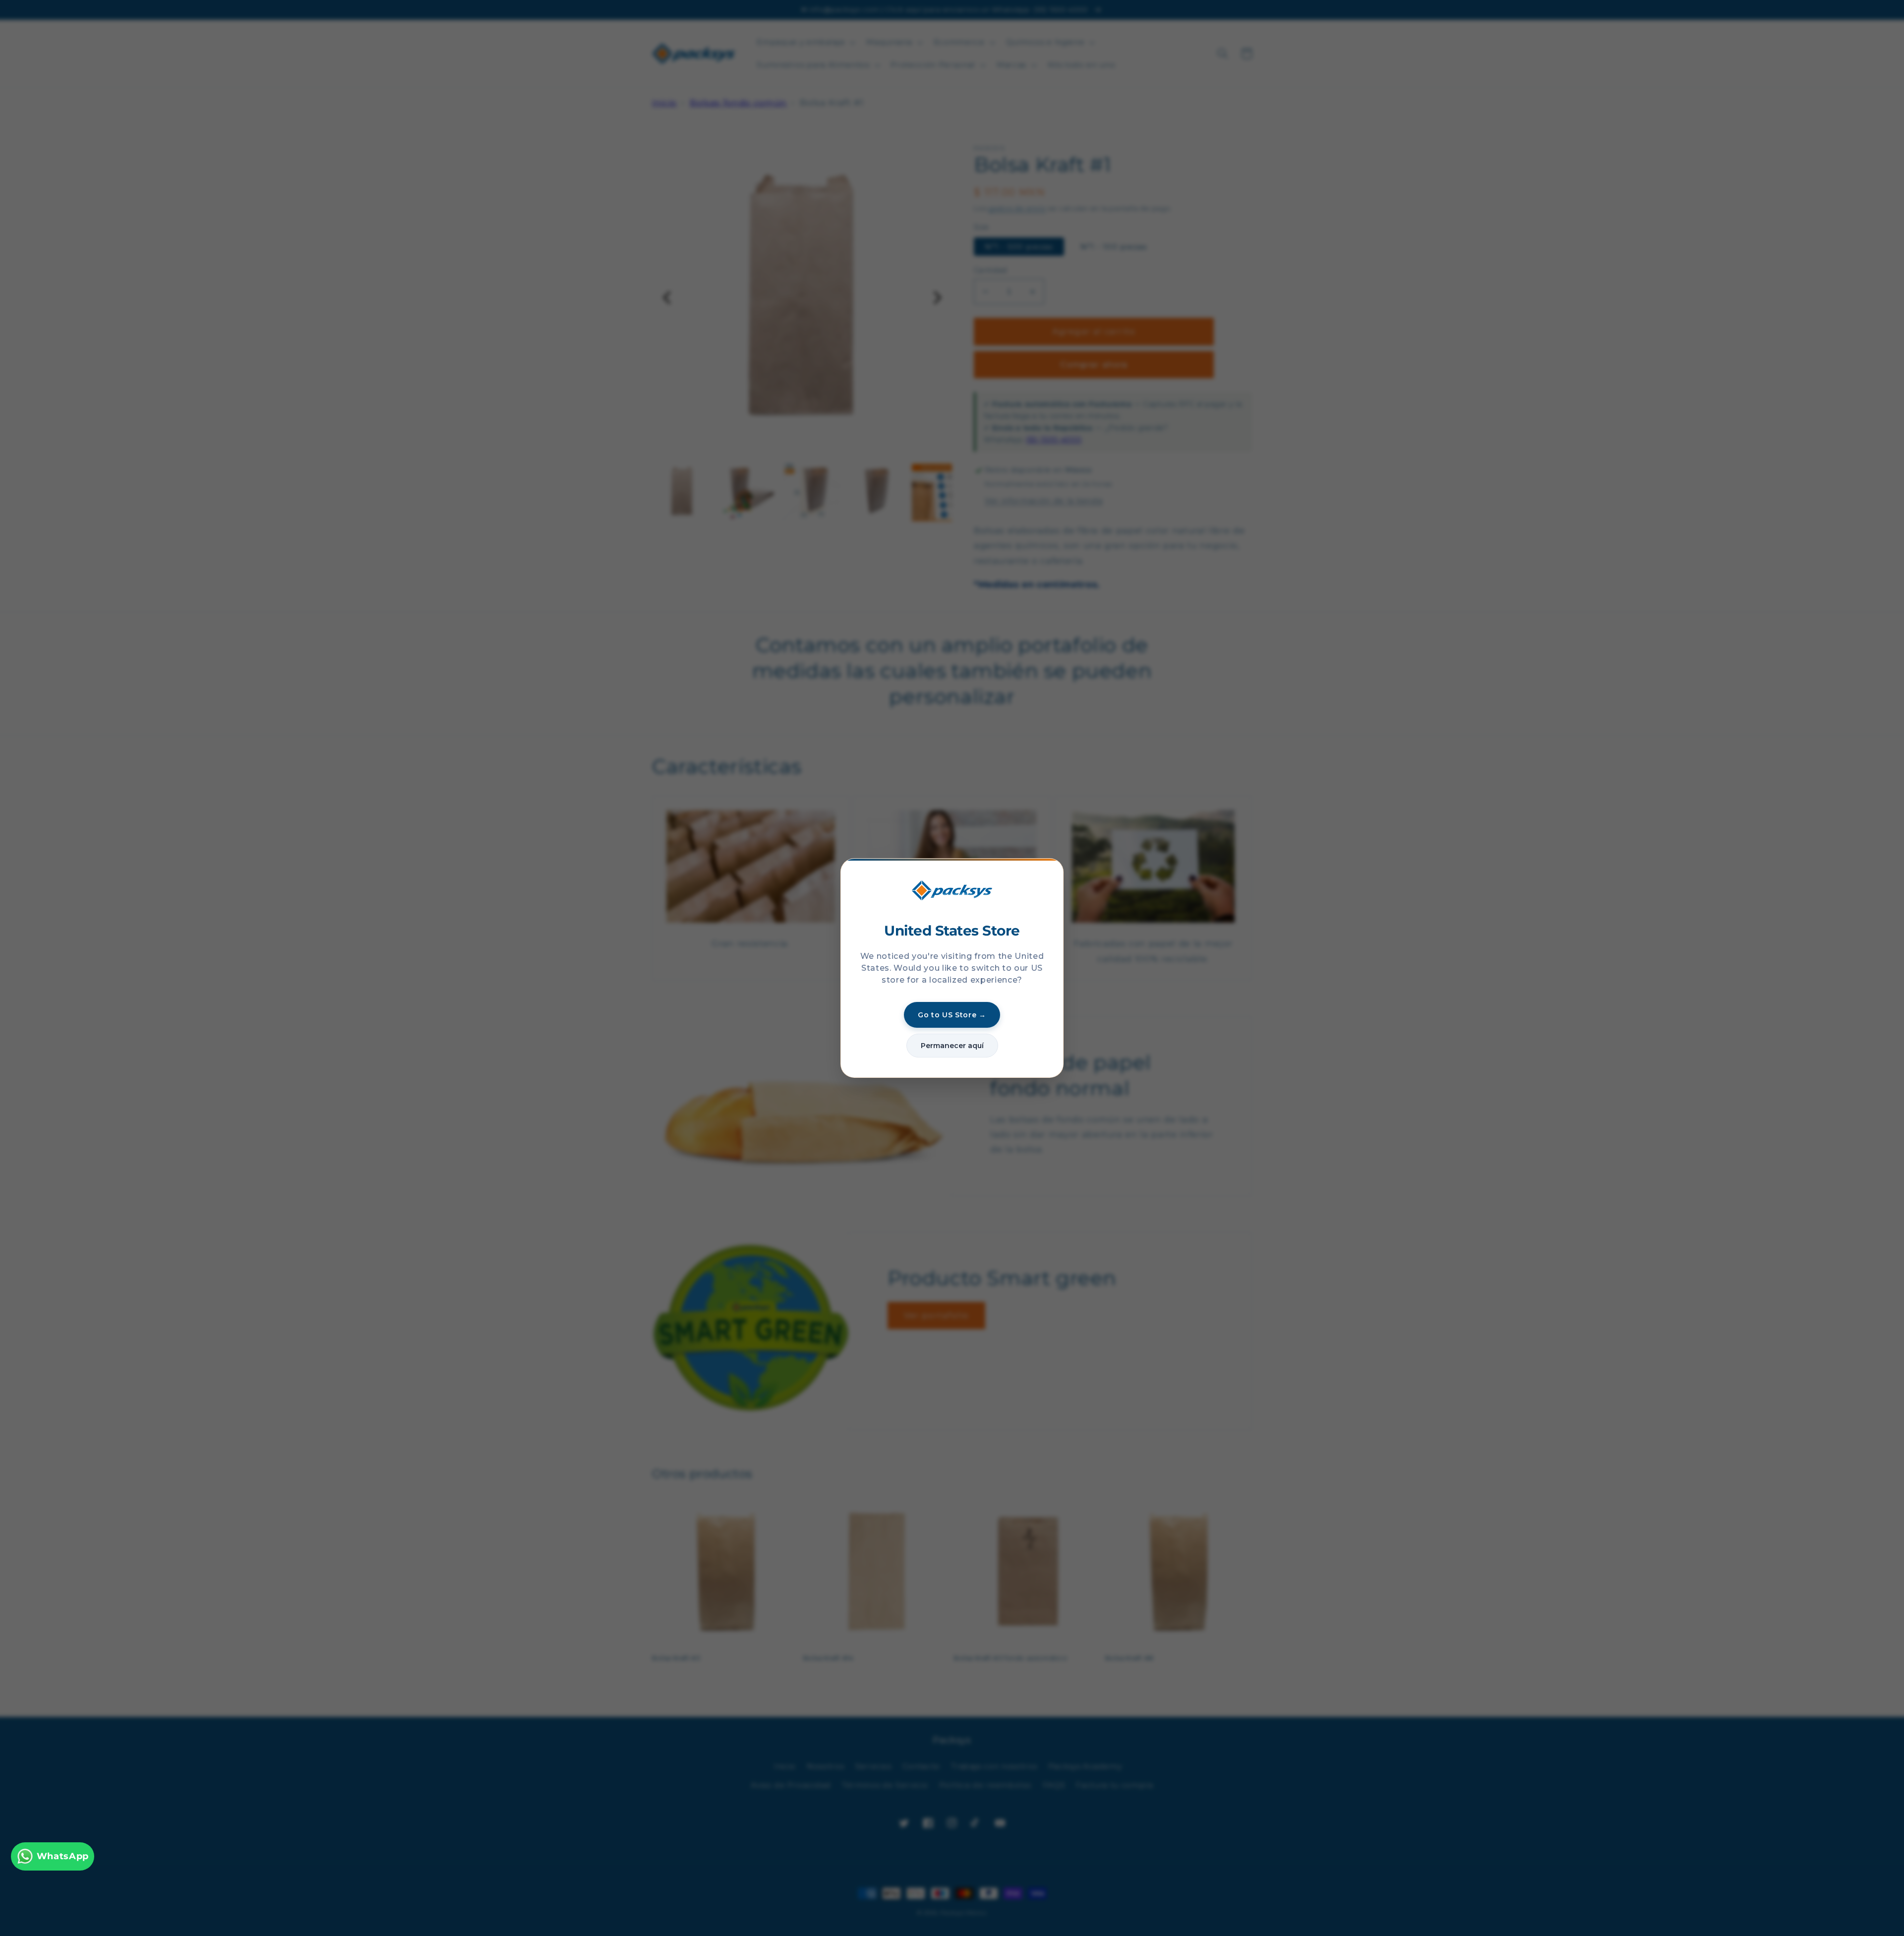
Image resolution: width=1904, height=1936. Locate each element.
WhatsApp (63, 1856)
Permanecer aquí (952, 1046)
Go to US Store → (952, 1015)
